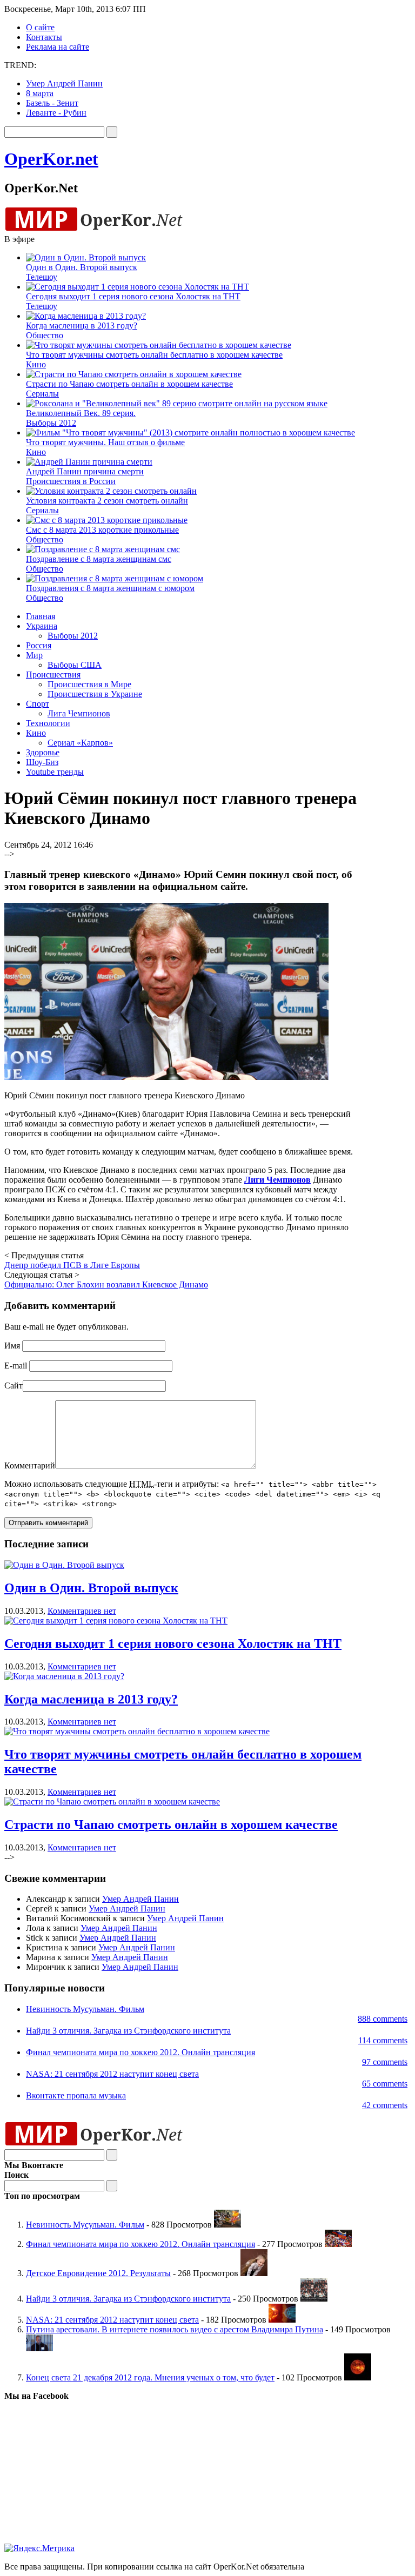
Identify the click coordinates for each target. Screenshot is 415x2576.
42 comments (385, 2105)
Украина (42, 626)
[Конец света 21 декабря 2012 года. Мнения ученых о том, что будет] (358, 2377)
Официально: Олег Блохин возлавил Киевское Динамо (106, 1284)
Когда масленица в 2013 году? (82, 326)
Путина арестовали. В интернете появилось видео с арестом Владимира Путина (175, 2329)
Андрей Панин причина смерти (85, 471)
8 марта (40, 93)
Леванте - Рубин (56, 113)
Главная (41, 616)
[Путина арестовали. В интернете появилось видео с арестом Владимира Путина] (39, 2348)
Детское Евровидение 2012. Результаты (98, 2273)
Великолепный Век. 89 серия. (81, 413)
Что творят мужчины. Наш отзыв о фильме (105, 442)
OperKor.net (51, 159)
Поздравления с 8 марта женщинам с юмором (110, 588)
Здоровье (43, 752)
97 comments (385, 2062)
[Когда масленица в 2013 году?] (64, 1676)
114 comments (383, 2040)
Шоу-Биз (42, 762)
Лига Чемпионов (79, 713)
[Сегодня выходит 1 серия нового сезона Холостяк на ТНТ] (116, 1621)
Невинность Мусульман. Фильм (85, 2009)
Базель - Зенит (52, 103)
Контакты (44, 37)
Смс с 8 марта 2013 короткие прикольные (102, 530)
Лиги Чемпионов (277, 1180)
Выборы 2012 (51, 423)
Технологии (48, 723)
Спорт (38, 704)
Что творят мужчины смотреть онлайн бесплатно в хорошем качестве (154, 355)
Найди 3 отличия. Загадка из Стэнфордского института (128, 2031)
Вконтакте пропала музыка (76, 2095)
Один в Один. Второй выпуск (82, 267)
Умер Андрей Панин (64, 83)
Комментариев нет (82, 1611)
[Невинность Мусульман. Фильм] (227, 2225)
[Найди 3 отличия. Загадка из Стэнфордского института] (314, 2299)
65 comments (385, 2084)
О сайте (40, 27)
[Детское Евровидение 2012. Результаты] (254, 2273)
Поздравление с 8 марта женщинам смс (99, 559)
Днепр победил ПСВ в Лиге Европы (72, 1265)
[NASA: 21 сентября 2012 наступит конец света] (282, 2320)
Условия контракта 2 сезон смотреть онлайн (107, 501)
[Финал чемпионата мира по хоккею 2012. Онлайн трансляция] (338, 2244)
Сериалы (42, 394)
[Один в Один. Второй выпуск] (64, 1565)
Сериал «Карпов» (80, 743)
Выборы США (75, 665)
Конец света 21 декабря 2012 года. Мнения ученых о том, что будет (150, 2377)
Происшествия (53, 675)
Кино (36, 364)
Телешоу (42, 277)
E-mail (16, 1366)
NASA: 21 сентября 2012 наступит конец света (112, 2074)
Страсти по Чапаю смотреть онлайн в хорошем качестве (129, 384)
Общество (45, 335)
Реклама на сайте (58, 47)
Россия (39, 645)
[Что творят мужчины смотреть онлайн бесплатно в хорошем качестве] (137, 1731)
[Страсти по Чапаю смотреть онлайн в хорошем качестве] (112, 1802)
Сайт (14, 1386)
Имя (12, 1346)
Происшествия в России (71, 481)
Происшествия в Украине (95, 694)
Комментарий (30, 1465)
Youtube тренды (55, 772)
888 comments (383, 2019)
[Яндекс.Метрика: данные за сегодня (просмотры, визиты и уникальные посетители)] (39, 2548)
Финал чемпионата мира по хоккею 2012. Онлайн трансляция (140, 2052)
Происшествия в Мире (89, 684)
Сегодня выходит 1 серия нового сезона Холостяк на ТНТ (133, 296)
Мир (34, 655)
